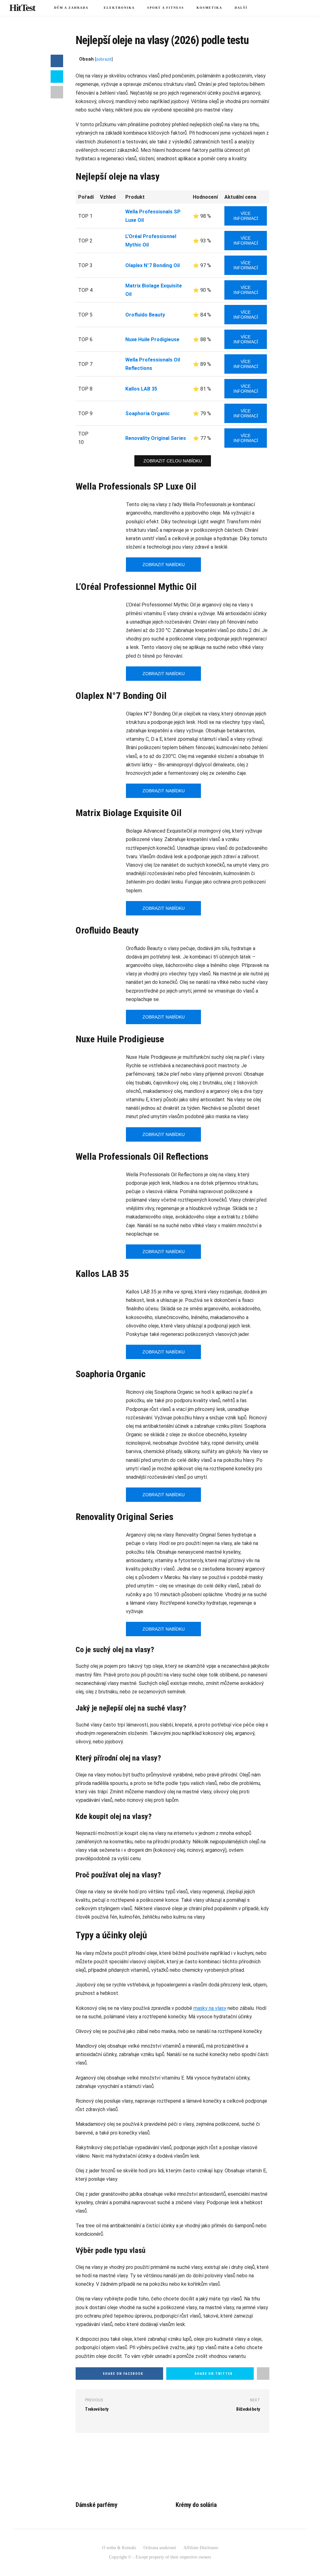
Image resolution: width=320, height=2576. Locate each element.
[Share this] (57, 61)
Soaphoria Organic (147, 414)
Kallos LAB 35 (141, 389)
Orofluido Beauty (145, 315)
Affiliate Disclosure (201, 2548)
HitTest (22, 8)
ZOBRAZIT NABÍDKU (164, 565)
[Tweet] (57, 77)
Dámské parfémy (96, 2505)
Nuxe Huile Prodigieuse (152, 339)
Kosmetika (209, 8)
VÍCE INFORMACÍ (246, 216)
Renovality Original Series (156, 438)
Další (241, 8)
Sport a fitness (166, 8)
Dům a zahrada (71, 8)
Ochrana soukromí (160, 2548)
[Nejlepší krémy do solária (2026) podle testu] (222, 2470)
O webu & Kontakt (119, 2548)
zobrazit (104, 59)
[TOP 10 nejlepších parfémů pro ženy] (122, 2470)
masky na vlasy (210, 2008)
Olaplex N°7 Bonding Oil (152, 265)
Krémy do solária (196, 2505)
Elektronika (119, 8)
